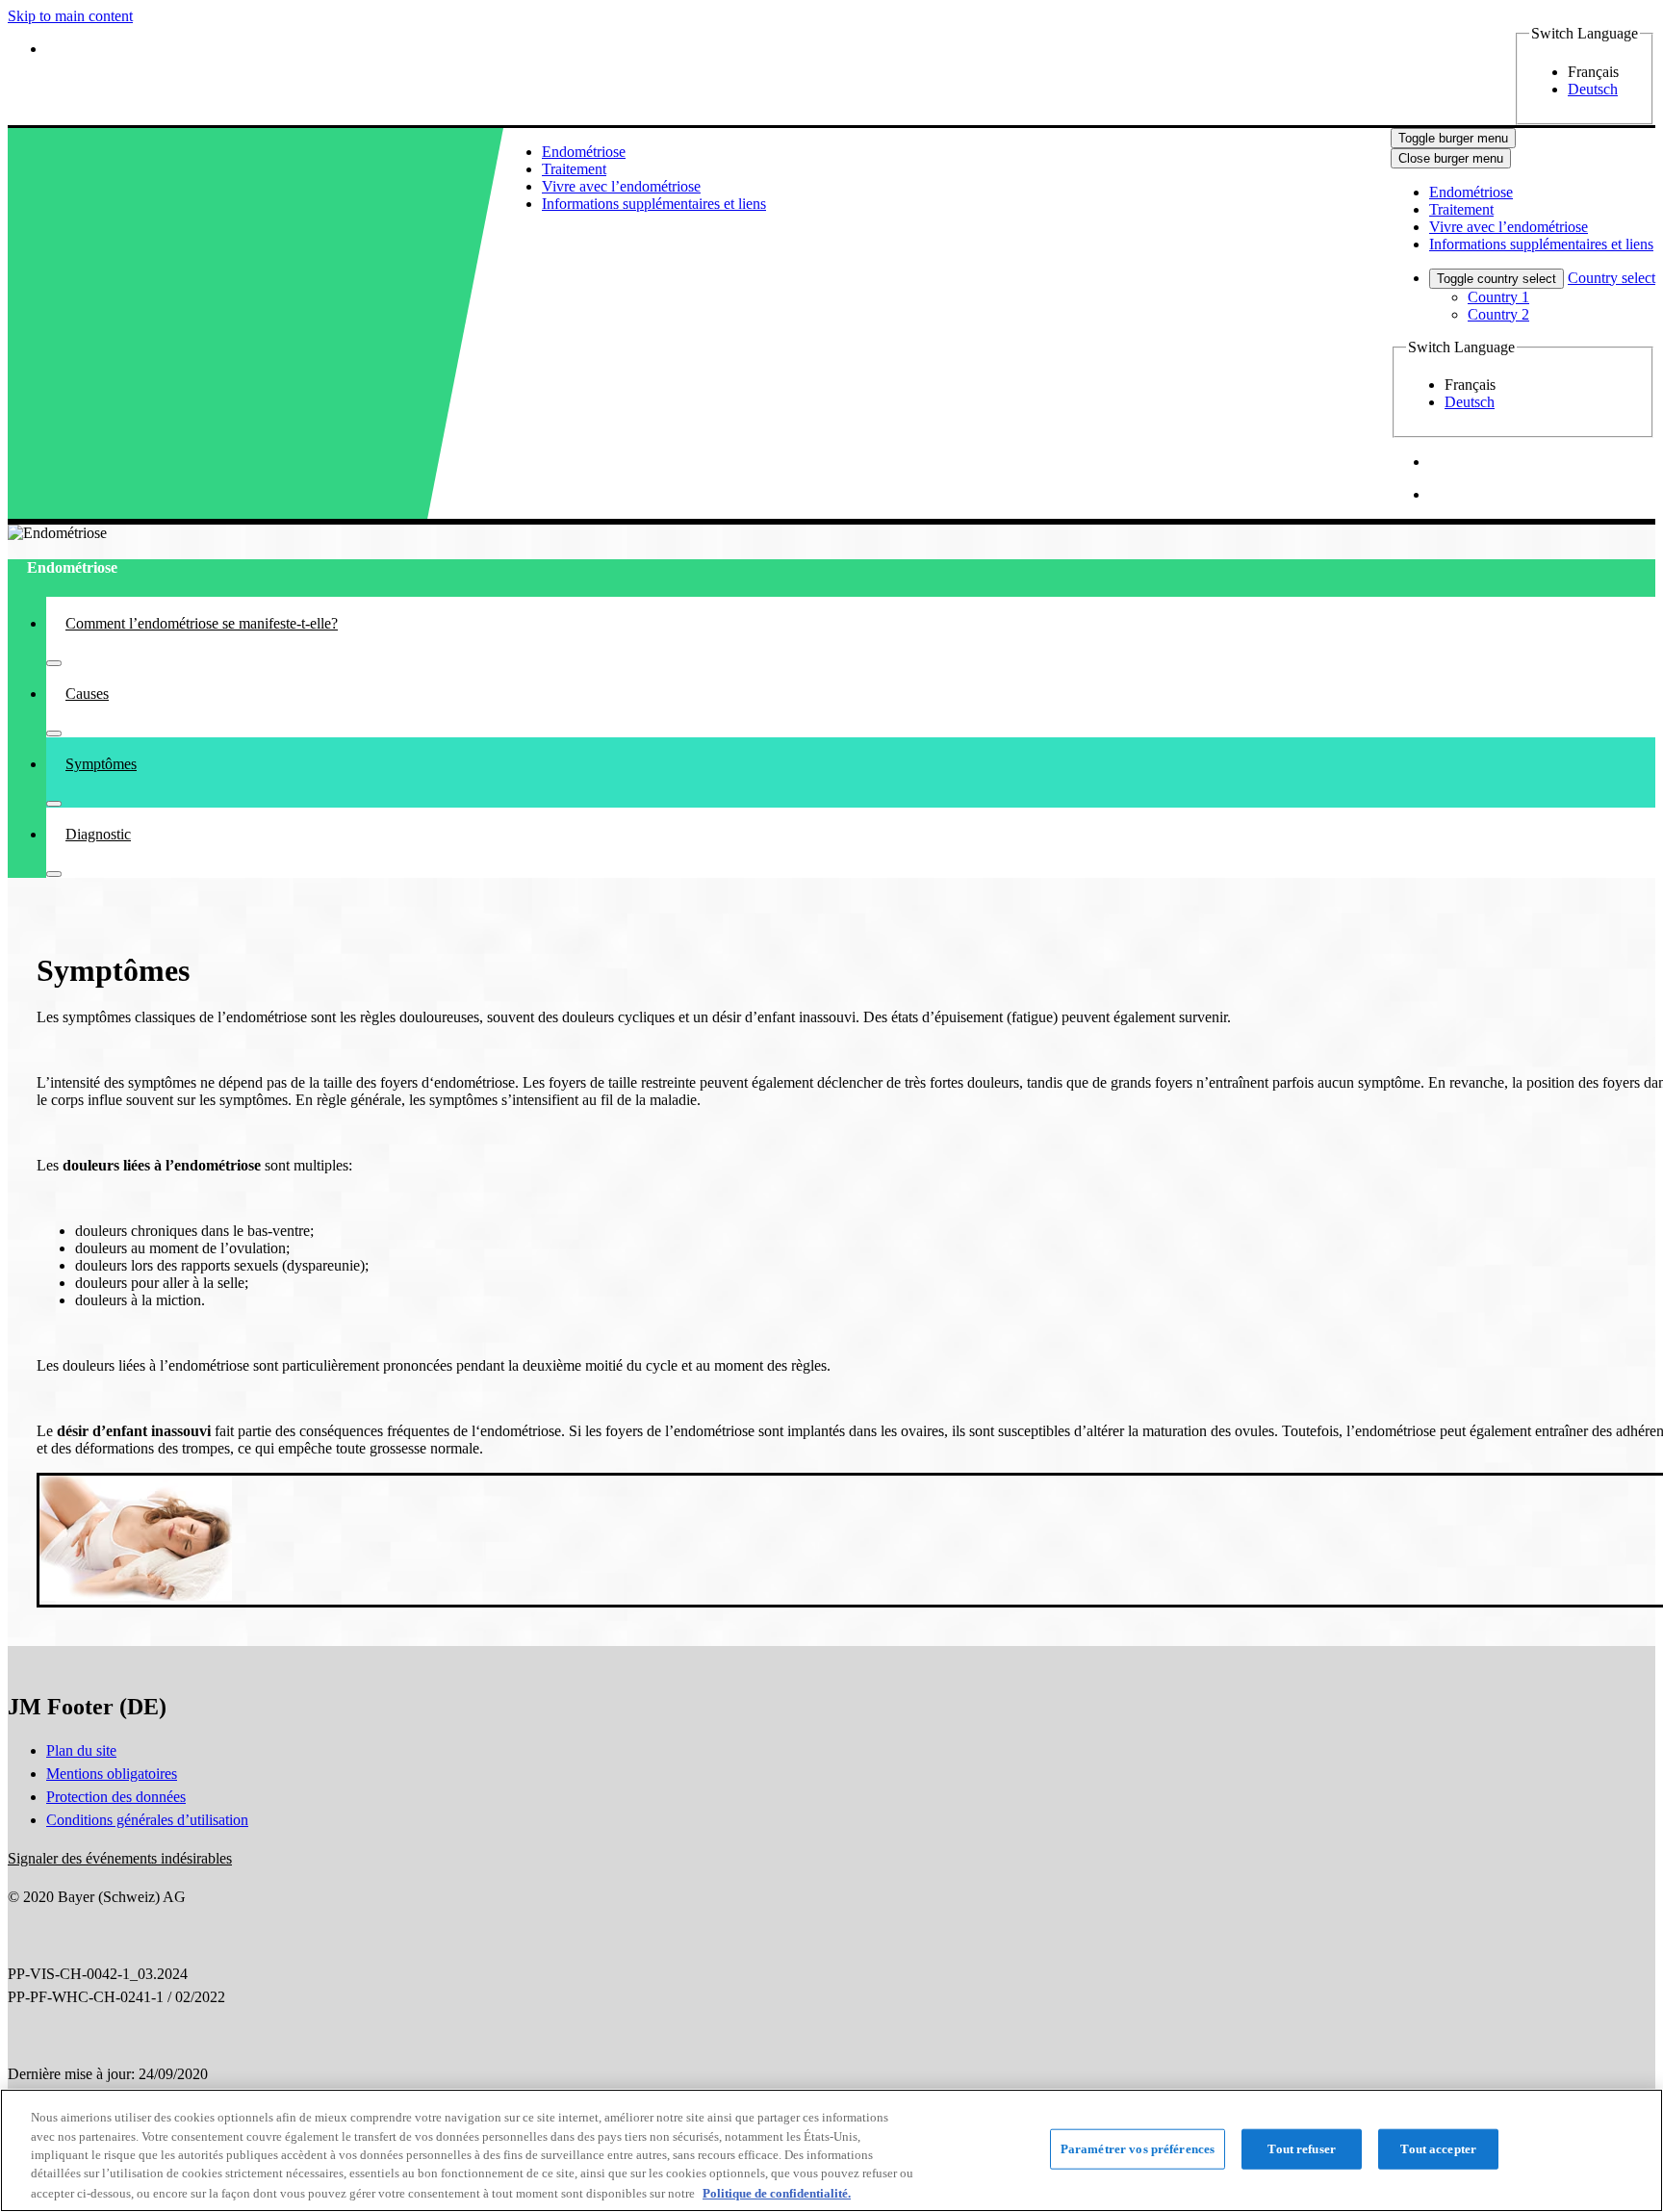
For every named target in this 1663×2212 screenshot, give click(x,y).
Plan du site (81, 1750)
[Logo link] (149, 154)
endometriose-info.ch (207, 193)
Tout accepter (1438, 2149)
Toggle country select (1497, 279)
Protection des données (116, 1797)
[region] (831, 2150)
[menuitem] (584, 152)
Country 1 (1498, 297)
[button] (120, 1858)
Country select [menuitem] (1612, 278)
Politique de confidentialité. (777, 2192)
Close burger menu (1451, 158)
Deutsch (1593, 89)
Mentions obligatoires (112, 1774)
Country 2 (1498, 314)
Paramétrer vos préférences (1138, 2149)
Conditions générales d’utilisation (147, 1820)
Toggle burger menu (1453, 138)
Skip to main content (70, 16)
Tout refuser (1302, 2149)
